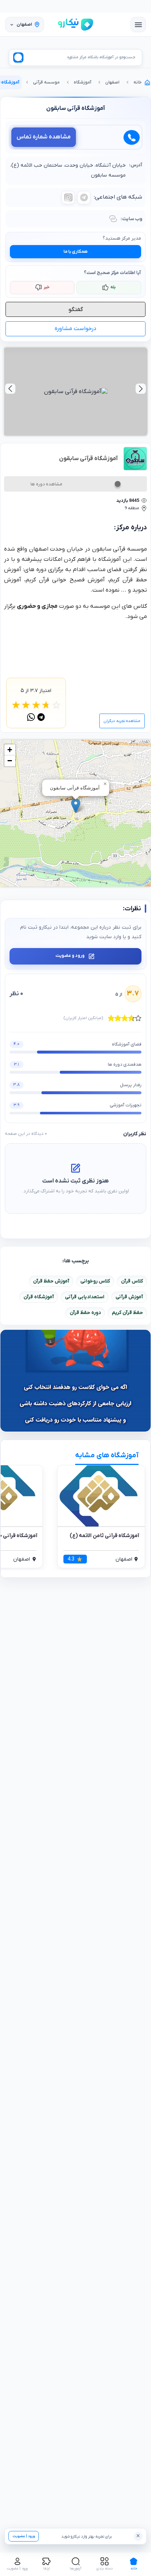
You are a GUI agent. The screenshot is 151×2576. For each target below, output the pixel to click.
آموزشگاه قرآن (39, 1297)
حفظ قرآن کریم (127, 1313)
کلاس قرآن (132, 1281)
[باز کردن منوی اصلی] (138, 25)
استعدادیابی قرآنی (85, 1297)
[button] (76, 806)
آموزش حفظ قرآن (51, 1281)
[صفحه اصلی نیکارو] (75, 25)
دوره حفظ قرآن (85, 1313)
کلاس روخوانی (95, 1281)
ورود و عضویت (70, 956)
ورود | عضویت (24, 2536)
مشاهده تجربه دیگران (122, 721)
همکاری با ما (75, 252)
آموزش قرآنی (129, 1297)
